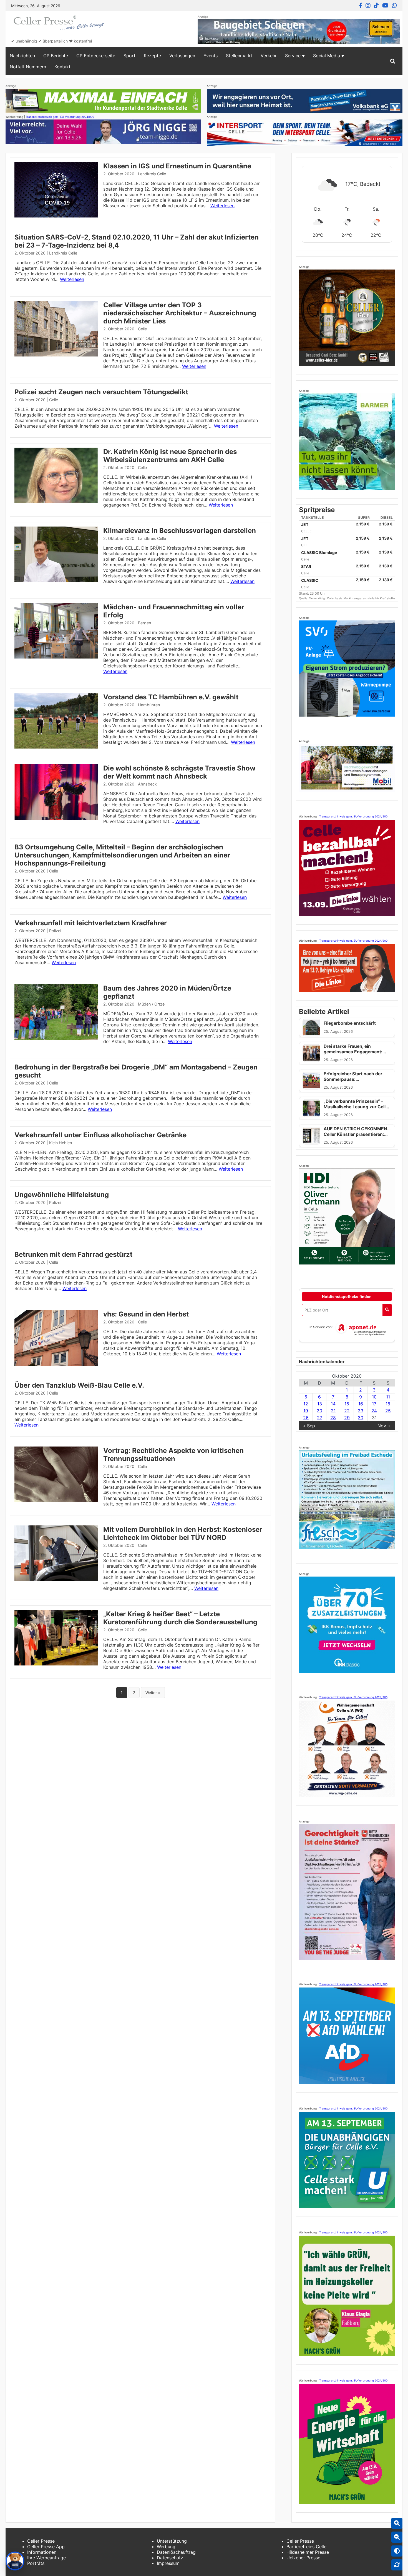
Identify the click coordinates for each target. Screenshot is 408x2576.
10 (374, 1397)
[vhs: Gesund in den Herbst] (56, 1364)
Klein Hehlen (61, 1143)
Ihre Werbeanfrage (46, 2558)
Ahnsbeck (147, 784)
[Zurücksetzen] (397, 2565)
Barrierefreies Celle (306, 2547)
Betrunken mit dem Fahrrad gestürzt (73, 1254)
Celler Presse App (46, 2547)
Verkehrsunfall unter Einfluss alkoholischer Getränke (100, 1135)
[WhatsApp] (394, 6)
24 (374, 1411)
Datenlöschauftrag (176, 2552)
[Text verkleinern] (397, 2537)
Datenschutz (170, 2558)
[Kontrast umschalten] (397, 2551)
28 (333, 1418)
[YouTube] (385, 6)
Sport (129, 56)
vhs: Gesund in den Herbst (146, 1314)
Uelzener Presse (303, 2558)
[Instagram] (368, 6)
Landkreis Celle (152, 174)
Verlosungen (182, 56)
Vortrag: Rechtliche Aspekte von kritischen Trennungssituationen (173, 1455)
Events (211, 56)
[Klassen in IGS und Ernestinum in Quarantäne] (56, 216)
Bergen (144, 623)
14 (333, 1404)
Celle (142, 329)
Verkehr (269, 56)
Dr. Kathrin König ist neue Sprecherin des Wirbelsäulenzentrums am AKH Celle (170, 456)
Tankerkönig (317, 598)
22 (347, 1411)
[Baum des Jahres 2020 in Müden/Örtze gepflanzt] (56, 1038)
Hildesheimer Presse (308, 2552)
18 (388, 1404)
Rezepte (152, 56)
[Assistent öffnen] (15, 2561)
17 (374, 1404)
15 (347, 1404)
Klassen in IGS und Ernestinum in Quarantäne (177, 166)
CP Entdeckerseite (96, 56)
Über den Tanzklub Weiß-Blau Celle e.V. (79, 1385)
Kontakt (62, 67)
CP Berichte (56, 56)
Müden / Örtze (151, 1004)
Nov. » (384, 1426)
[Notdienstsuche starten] (387, 1310)
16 (361, 1404)
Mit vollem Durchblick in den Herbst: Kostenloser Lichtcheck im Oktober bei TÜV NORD (183, 1533)
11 (388, 1397)
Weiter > (153, 1693)
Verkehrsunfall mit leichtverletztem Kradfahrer (91, 923)
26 (306, 1418)
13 (320, 1404)
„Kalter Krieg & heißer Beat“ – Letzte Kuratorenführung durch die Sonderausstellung (180, 1618)
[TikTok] (376, 6)
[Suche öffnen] (393, 61)
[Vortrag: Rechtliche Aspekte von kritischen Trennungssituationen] (56, 1500)
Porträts (36, 2563)
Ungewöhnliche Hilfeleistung (62, 1195)
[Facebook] (360, 6)
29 (347, 1418)
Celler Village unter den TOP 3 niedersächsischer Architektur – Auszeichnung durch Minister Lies (180, 313)
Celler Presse (41, 2541)
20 (319, 1411)
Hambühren (149, 705)
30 (361, 1418)
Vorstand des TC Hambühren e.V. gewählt (171, 697)
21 (333, 1411)
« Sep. (310, 1426)
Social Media (327, 56)
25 (388, 1411)
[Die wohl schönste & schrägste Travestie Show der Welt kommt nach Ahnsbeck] (56, 818)
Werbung (166, 2547)
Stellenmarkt (239, 56)
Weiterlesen (222, 206)
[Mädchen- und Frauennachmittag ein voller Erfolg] (56, 657)
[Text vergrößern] (397, 2523)
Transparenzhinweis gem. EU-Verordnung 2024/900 (60, 117)
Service (293, 56)
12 (306, 1404)
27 (320, 1418)
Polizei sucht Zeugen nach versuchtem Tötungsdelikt (101, 392)
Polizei (55, 931)
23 (361, 1411)
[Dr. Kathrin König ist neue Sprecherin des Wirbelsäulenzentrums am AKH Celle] (56, 502)
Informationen (42, 2552)
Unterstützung (172, 2541)
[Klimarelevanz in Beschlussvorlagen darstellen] (56, 580)
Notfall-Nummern (28, 67)
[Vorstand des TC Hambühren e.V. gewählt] (56, 747)
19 (306, 1411)
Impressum (168, 2563)
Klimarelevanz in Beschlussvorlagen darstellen (180, 531)
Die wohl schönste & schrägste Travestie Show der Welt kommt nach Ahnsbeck (179, 772)
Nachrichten (22, 56)
